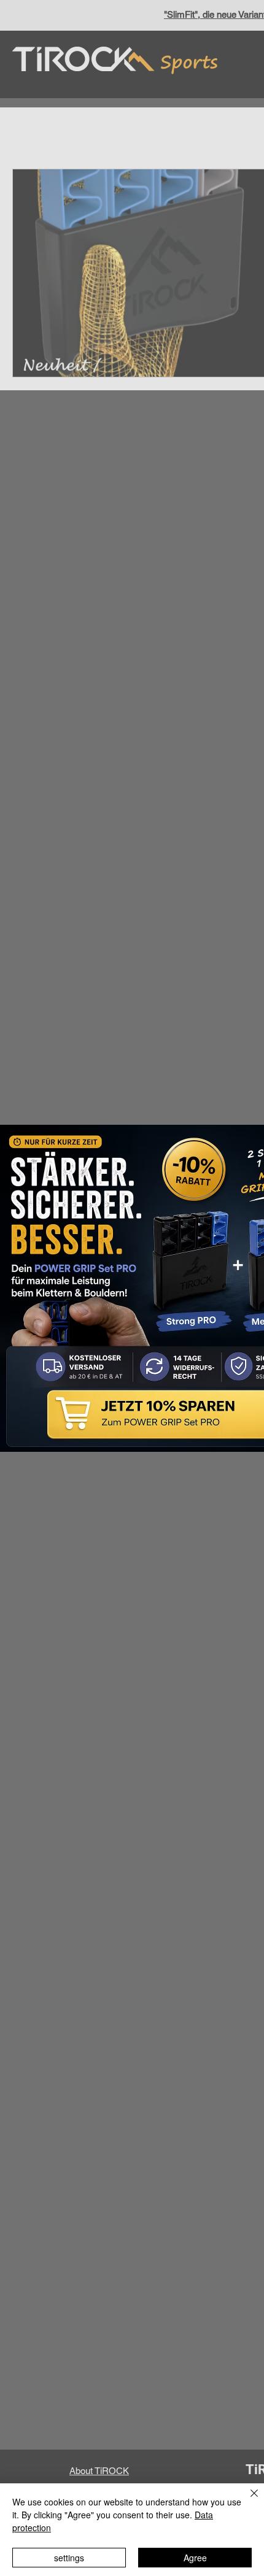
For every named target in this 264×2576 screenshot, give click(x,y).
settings (69, 2558)
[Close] (247, 2501)
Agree (195, 2558)
